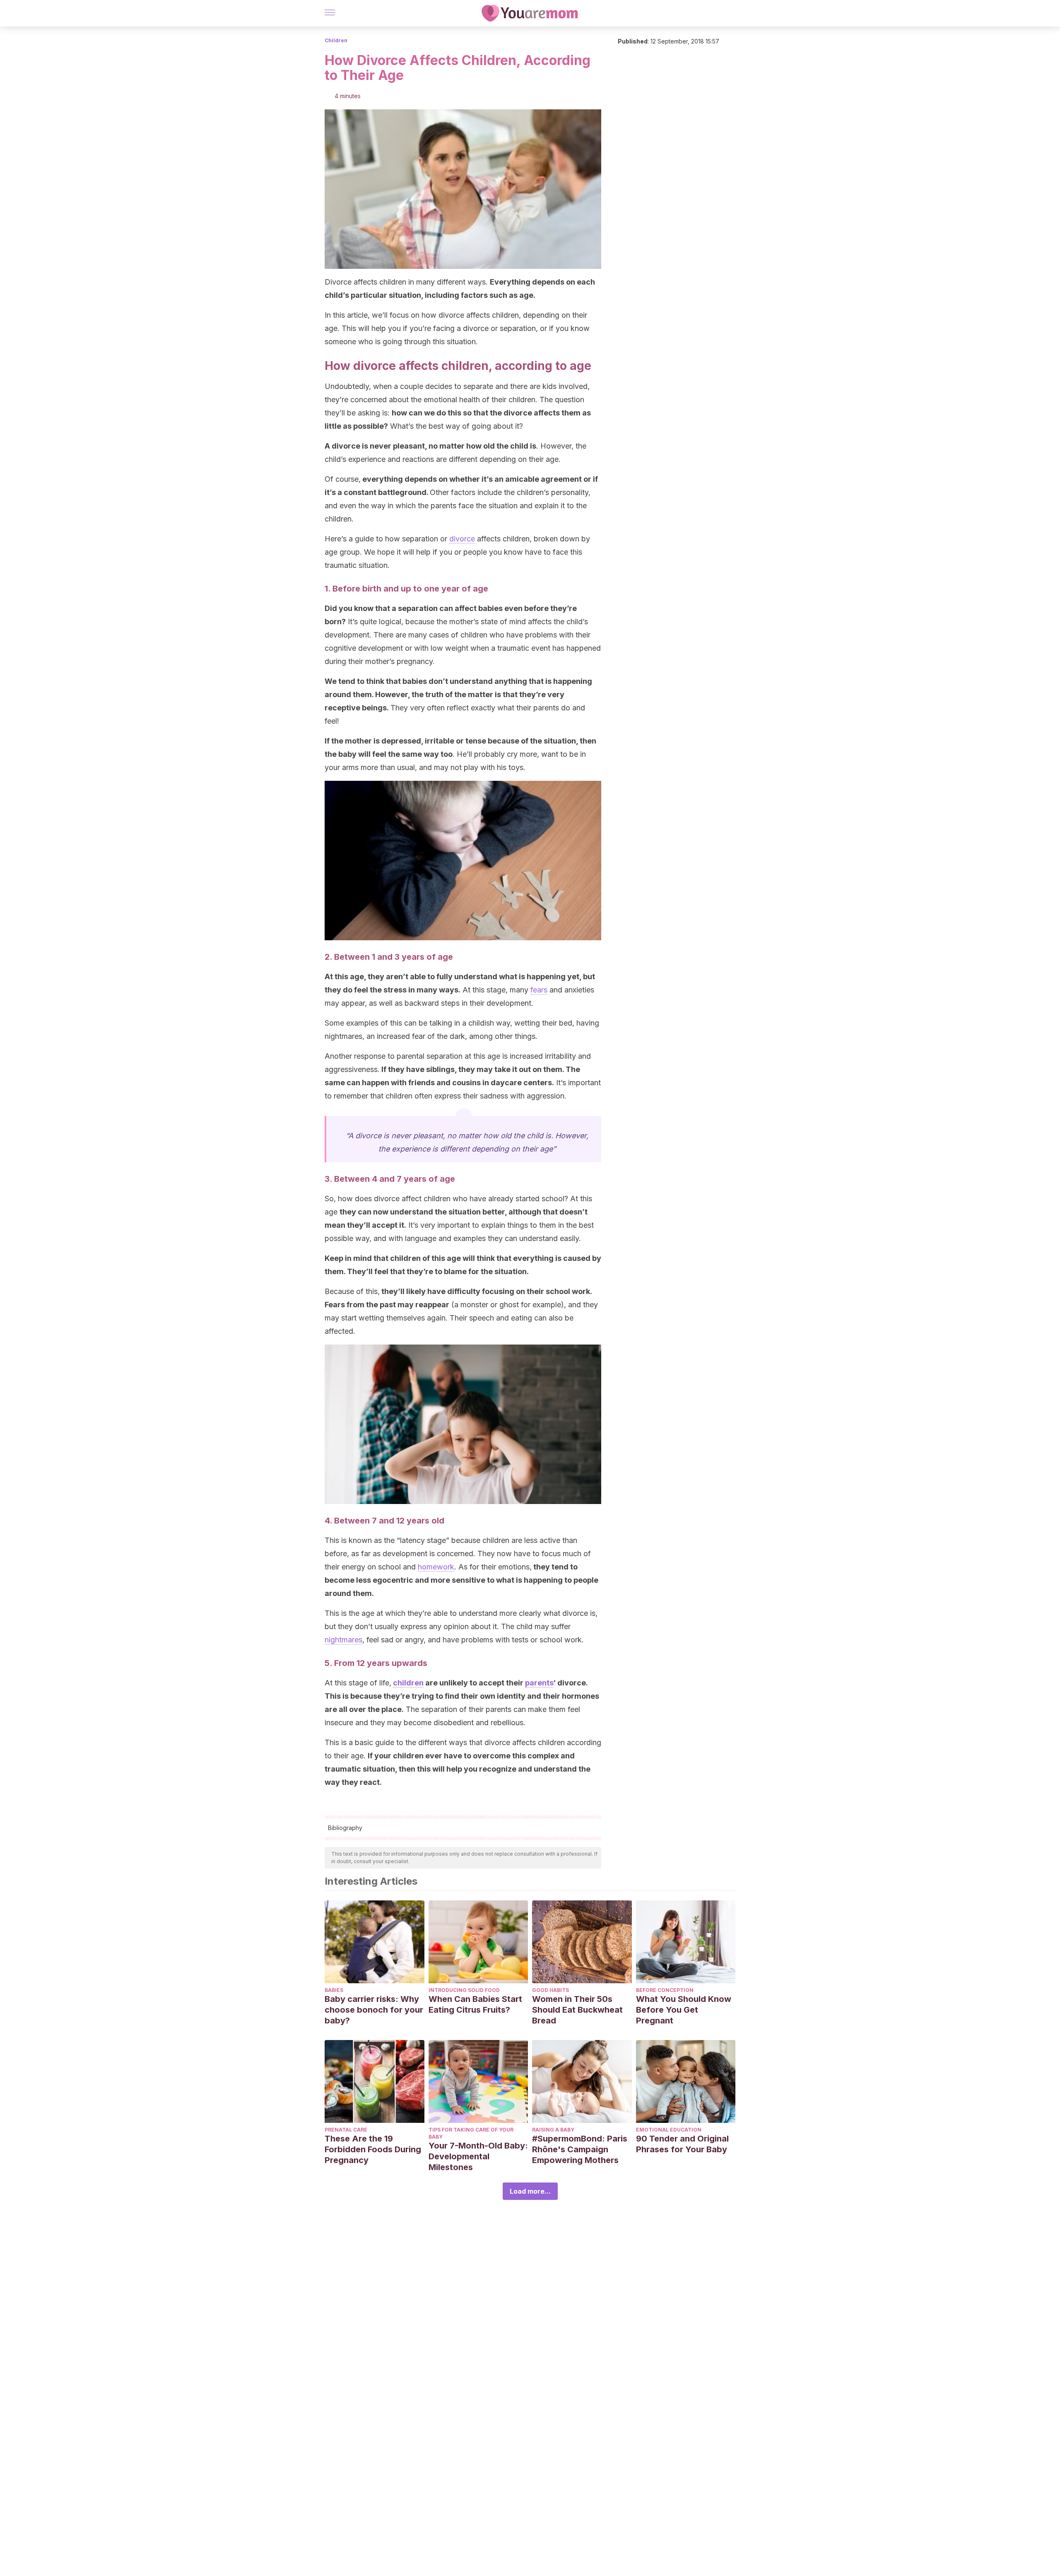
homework (436, 1567)
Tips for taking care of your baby (471, 2133)
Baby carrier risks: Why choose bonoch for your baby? (374, 2010)
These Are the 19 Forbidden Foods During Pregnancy (373, 2149)
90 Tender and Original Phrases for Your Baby (682, 2144)
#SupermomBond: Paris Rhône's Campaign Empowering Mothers (580, 2149)
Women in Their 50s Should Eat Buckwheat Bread (577, 2010)
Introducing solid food (464, 1990)
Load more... (530, 2191)
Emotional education (669, 2130)
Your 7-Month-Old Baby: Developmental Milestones (478, 2156)
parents (539, 1683)
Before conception (665, 1990)
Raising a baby (553, 2130)
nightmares (343, 1640)
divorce (462, 539)
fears (539, 990)
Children (336, 40)
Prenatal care (346, 2130)
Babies (334, 1990)
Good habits (550, 1990)
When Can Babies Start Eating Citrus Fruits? (475, 2004)
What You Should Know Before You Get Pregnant (684, 2010)
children (408, 1683)
